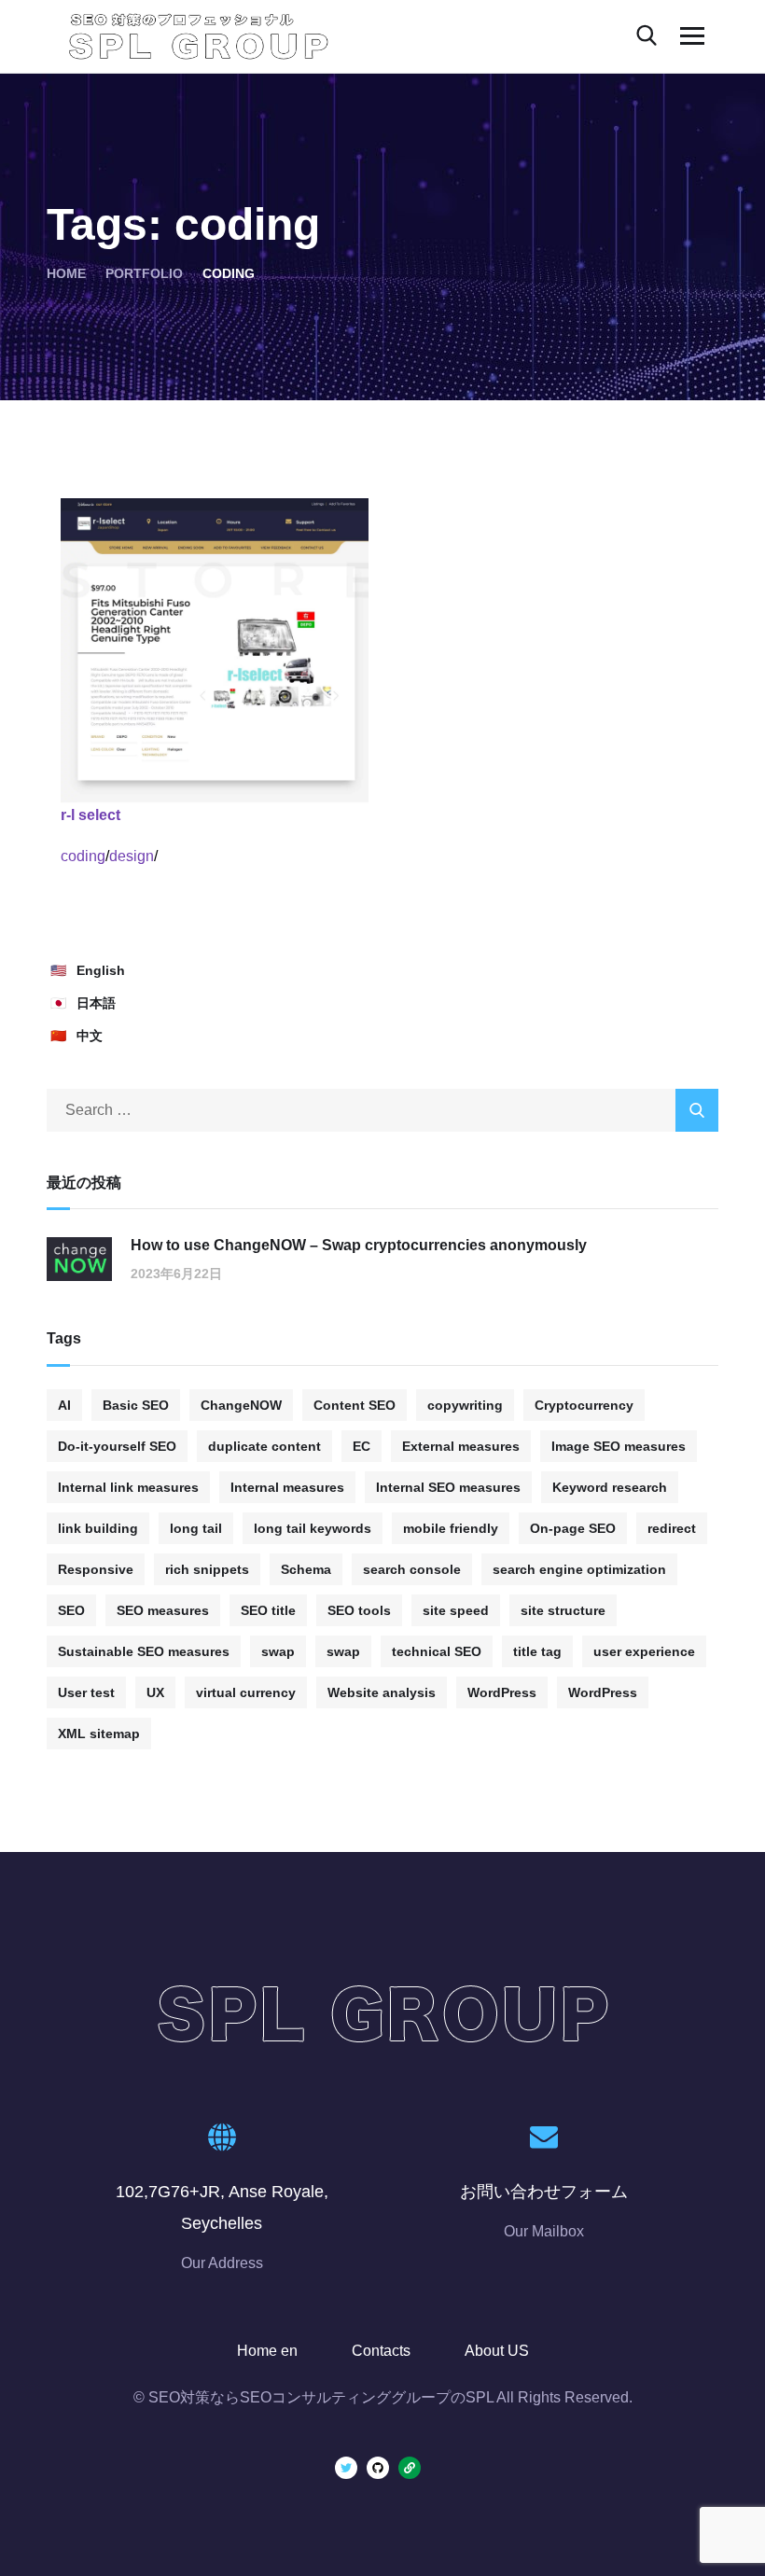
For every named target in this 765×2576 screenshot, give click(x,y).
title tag (537, 1651)
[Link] (410, 2468)
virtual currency (246, 1692)
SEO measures (163, 1610)
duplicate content (264, 1446)
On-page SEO (573, 1528)
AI (64, 1405)
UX (155, 1692)
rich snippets (207, 1569)
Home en (267, 2351)
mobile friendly (451, 1528)
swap (278, 1651)
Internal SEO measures (448, 1487)
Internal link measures (128, 1487)
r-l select (90, 815)
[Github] (378, 2468)
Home (66, 273)
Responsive (96, 1569)
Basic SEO (136, 1405)
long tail (196, 1528)
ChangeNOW (241, 1405)
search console (412, 1569)
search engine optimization (579, 1569)
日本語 (96, 1003)
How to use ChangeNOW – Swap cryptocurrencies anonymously (359, 1245)
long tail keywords (313, 1528)
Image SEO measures (619, 1446)
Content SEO (355, 1405)
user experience (644, 1651)
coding (83, 856)
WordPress (502, 1692)
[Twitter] (346, 2468)
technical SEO (437, 1651)
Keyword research (610, 1487)
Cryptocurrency (584, 1405)
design (132, 856)
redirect (672, 1528)
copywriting (465, 1405)
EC (362, 1446)
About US (497, 2351)
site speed (456, 1610)
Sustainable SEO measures (144, 1651)
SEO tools (359, 1610)
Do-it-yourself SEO (117, 1446)
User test (86, 1692)
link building (98, 1528)
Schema (306, 1569)
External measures (461, 1446)
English (101, 970)
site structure (563, 1610)
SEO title (268, 1610)
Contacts (381, 2351)
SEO (71, 1610)
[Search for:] (382, 1110)
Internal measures (287, 1487)
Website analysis (382, 1692)
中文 (90, 1036)
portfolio (144, 273)
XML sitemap (99, 1734)
